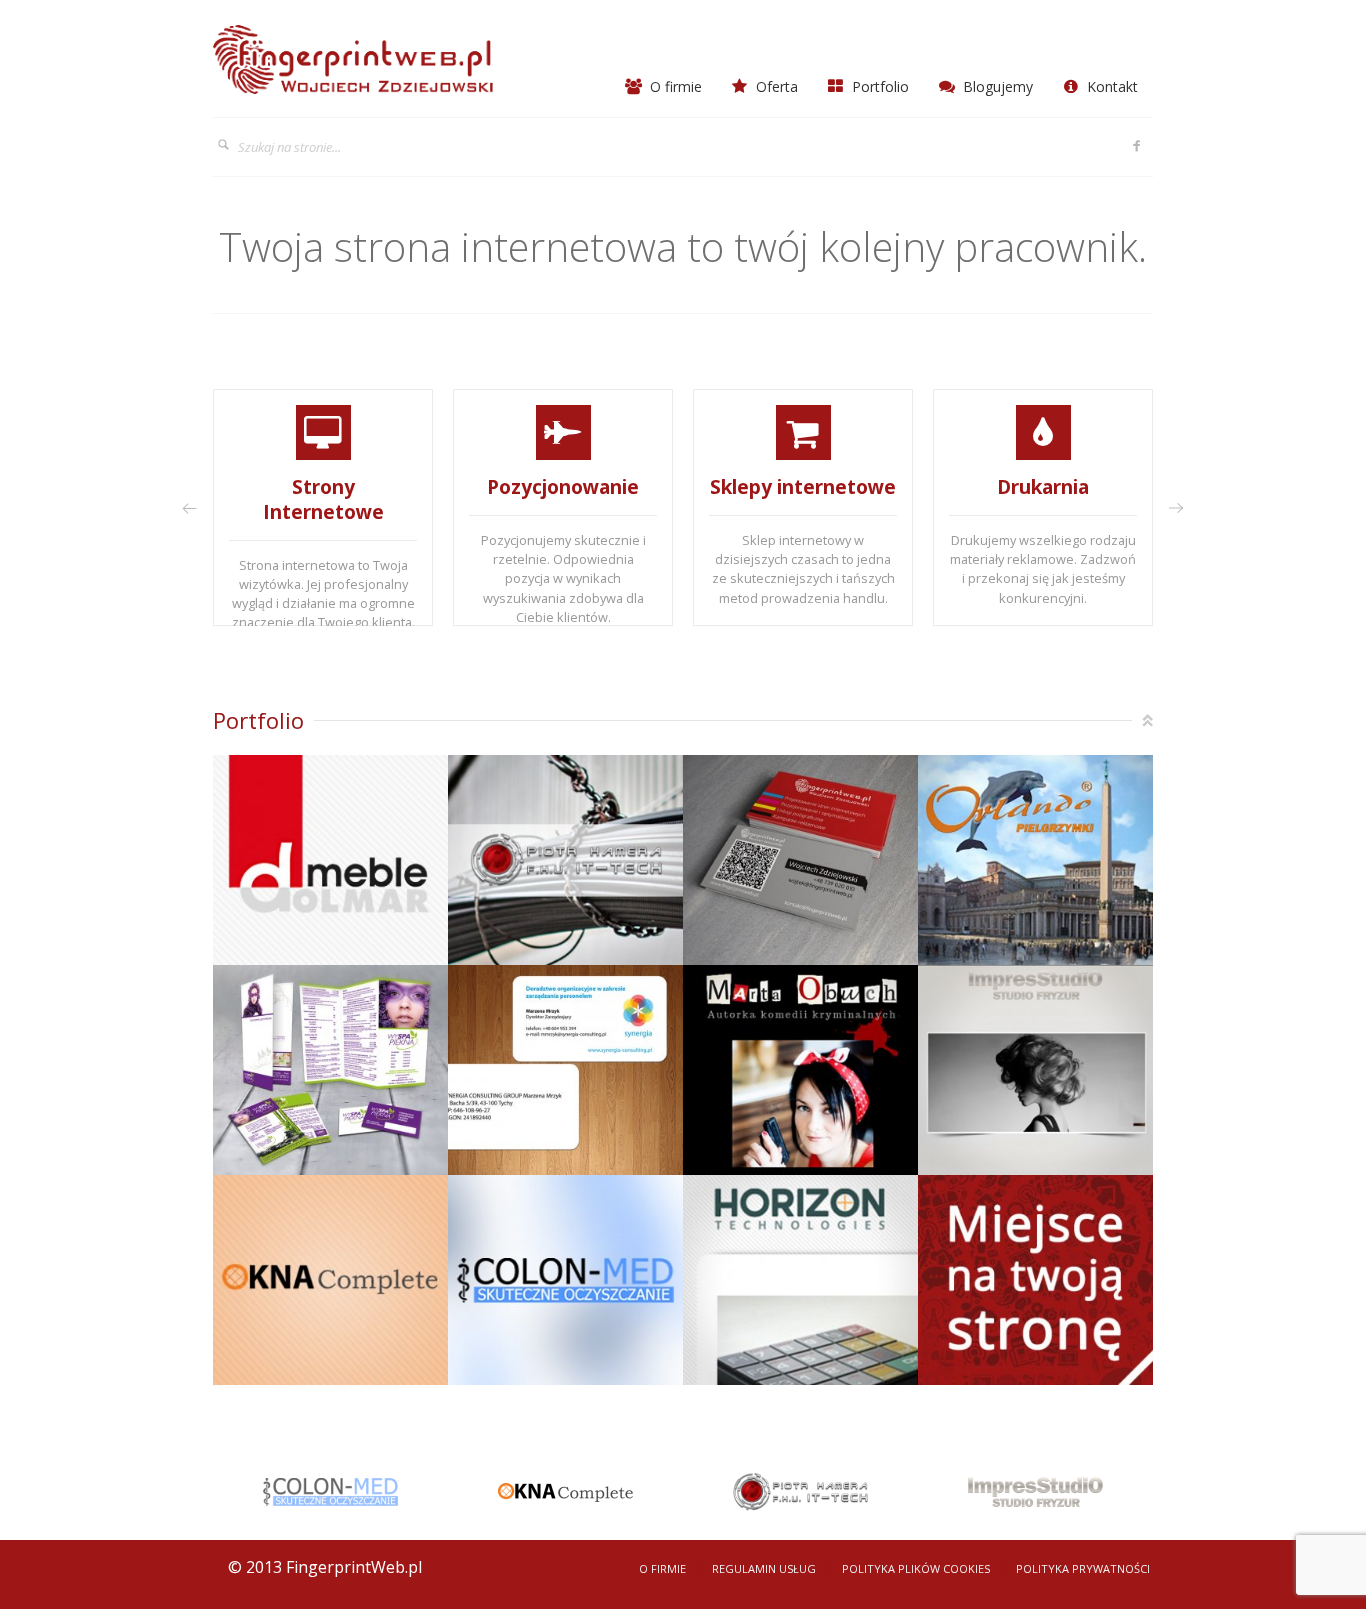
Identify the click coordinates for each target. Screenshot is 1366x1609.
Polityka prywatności (1083, 1568)
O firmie (674, 86)
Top (1147, 720)
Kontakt (1110, 86)
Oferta (775, 86)
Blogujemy (996, 86)
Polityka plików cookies (916, 1568)
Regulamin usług (764, 1568)
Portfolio (878, 86)
